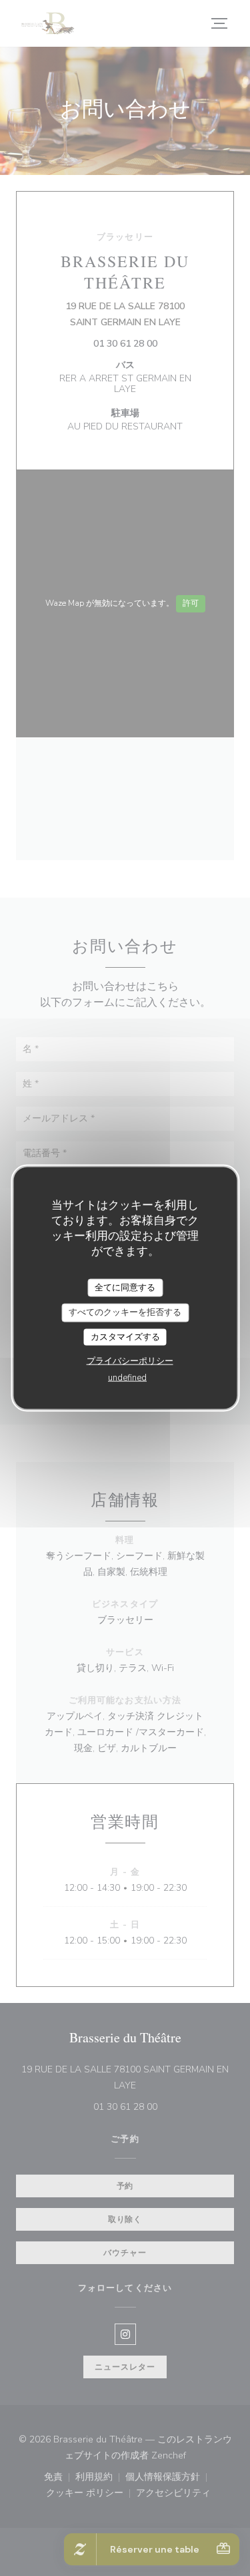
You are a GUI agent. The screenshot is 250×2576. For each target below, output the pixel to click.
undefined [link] (127, 1378)
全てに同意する (125, 1287)
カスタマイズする (125, 1336)
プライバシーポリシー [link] (130, 1361)
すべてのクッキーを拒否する (125, 1312)
